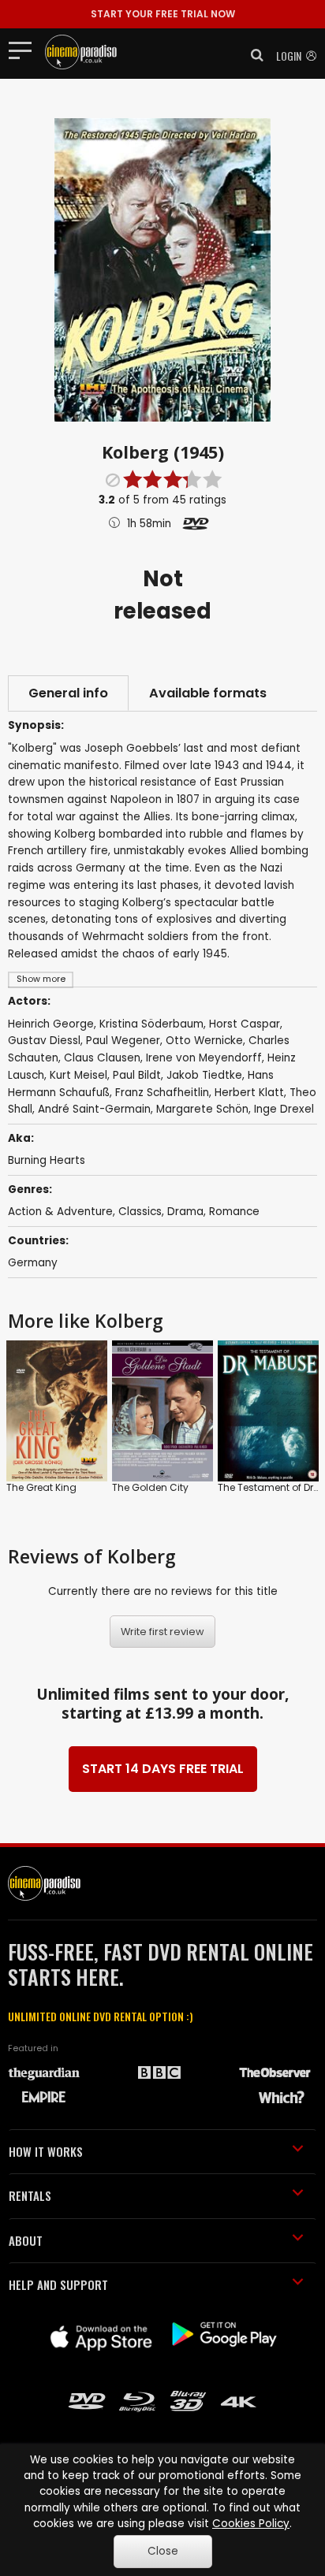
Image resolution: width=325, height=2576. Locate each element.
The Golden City (150, 1487)
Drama (185, 1212)
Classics (140, 1212)
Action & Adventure (60, 1212)
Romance (234, 1212)
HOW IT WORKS (46, 2151)
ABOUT (26, 2240)
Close (163, 2551)
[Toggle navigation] (25, 50)
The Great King (41, 1487)
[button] (252, 55)
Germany (33, 1263)
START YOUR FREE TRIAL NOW (163, 14)
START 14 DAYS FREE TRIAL (163, 1769)
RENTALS (30, 2195)
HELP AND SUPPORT (58, 2284)
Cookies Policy (251, 2524)
